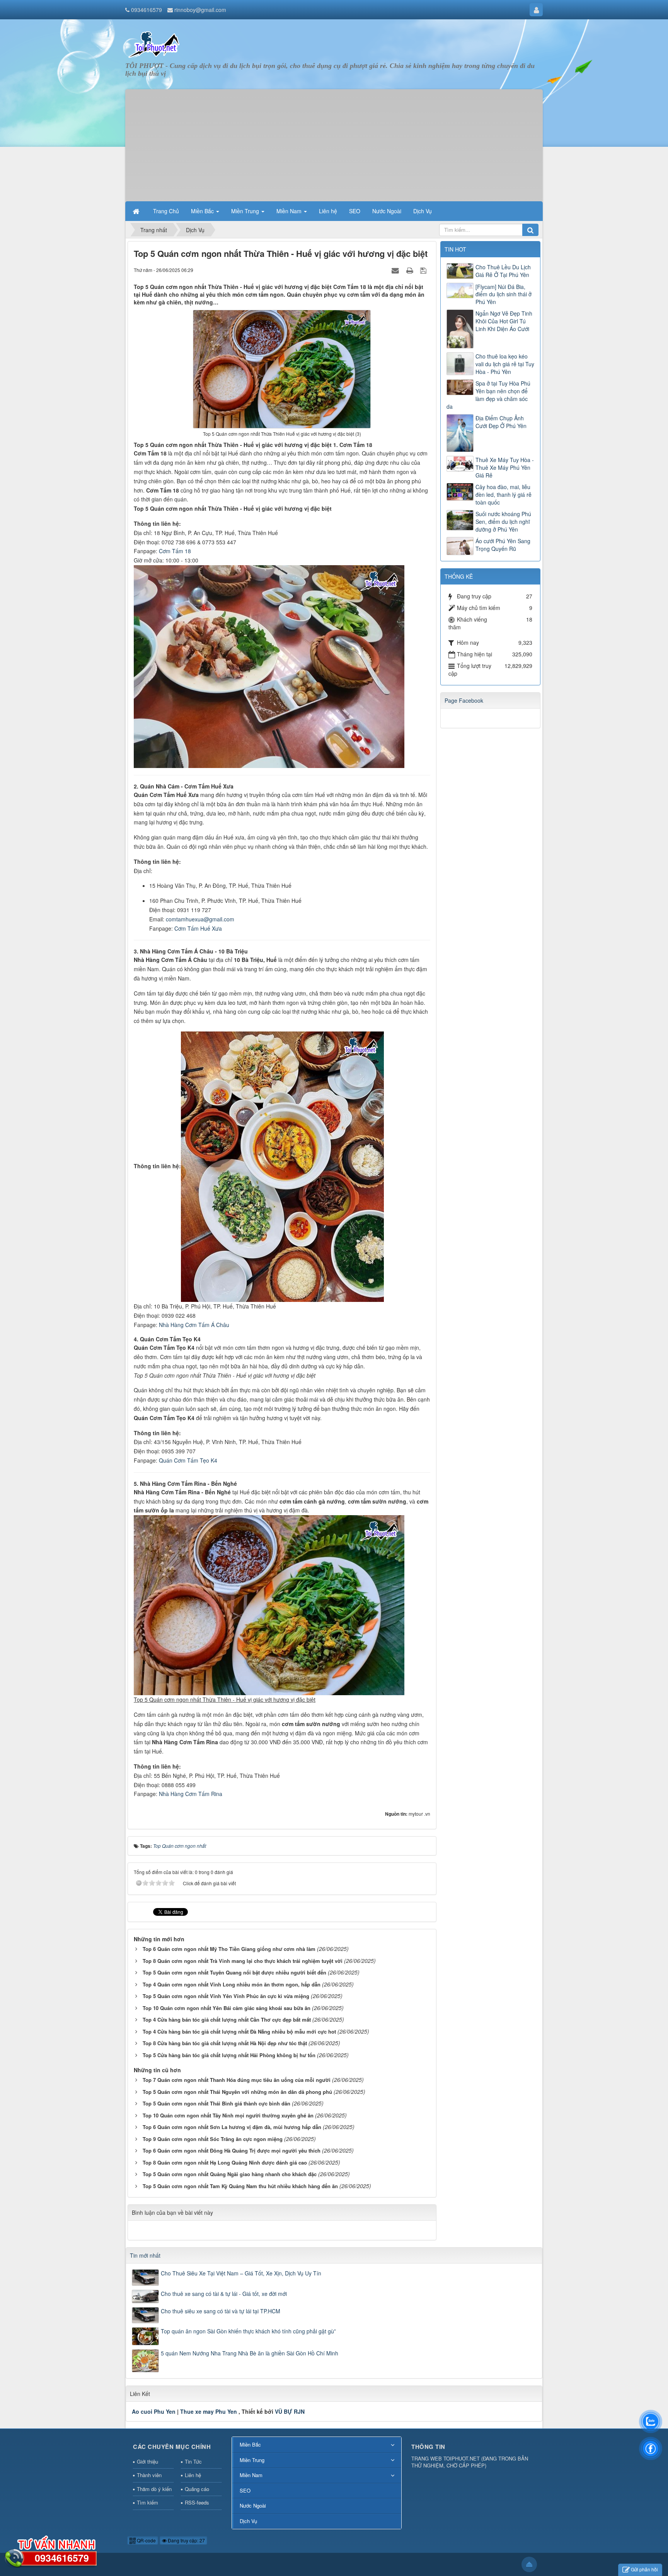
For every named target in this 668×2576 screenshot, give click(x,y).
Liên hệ (193, 2475)
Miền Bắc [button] (203, 211)
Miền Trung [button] (246, 211)
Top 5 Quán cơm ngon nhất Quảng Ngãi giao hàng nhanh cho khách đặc (230, 2174)
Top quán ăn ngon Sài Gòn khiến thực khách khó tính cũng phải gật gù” (248, 2331)
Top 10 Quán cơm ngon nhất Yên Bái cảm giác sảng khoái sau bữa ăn (227, 2008)
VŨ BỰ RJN (290, 2411)
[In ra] (411, 270)
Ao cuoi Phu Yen (154, 2411)
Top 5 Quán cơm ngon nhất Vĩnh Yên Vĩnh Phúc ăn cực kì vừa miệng (226, 1996)
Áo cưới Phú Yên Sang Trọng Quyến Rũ (503, 545)
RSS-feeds (197, 2502)
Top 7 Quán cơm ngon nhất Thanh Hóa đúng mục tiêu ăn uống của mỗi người (237, 2080)
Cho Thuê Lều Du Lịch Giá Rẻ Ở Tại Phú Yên (503, 271)
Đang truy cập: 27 (186, 2540)
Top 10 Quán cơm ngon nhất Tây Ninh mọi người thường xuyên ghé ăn (228, 2115)
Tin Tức (193, 2461)
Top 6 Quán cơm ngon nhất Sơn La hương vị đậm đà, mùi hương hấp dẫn (232, 2127)
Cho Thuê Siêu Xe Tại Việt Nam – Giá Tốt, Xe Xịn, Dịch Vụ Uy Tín (241, 2273)
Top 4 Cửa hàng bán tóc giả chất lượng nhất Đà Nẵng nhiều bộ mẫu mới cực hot (239, 2031)
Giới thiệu (147, 2461)
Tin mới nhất (145, 2255)
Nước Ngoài (253, 2505)
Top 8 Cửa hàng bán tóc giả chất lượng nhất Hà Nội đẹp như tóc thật (225, 2043)
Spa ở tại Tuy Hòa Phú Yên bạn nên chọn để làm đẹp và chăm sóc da (488, 395)
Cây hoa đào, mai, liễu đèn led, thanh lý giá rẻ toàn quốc (504, 494)
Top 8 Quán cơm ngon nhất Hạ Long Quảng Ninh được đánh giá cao (225, 2162)
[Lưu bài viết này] (424, 270)
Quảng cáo (197, 2489)
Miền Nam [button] (290, 211)
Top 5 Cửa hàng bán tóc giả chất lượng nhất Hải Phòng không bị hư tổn (229, 2055)
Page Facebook (464, 700)
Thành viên (149, 2475)
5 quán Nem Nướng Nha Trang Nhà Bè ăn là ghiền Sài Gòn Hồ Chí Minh (250, 2353)
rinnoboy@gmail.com (200, 10)
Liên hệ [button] (328, 211)
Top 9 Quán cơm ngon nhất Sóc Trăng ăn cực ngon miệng (213, 2139)
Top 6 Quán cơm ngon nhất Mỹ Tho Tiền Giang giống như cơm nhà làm (229, 1949)
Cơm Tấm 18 (175, 551)
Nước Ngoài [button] (387, 211)
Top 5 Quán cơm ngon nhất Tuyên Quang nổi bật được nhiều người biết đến (234, 1972)
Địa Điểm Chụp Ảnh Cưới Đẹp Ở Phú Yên (501, 422)
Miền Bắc (250, 2444)
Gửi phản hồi (644, 2569)
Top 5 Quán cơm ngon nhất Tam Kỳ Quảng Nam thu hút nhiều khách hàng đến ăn (240, 2186)
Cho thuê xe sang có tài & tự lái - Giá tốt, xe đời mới (224, 2294)
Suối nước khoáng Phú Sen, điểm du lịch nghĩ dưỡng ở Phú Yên (503, 522)
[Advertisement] (334, 143)
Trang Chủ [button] (166, 211)
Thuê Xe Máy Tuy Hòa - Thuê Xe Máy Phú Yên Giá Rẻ (505, 467)
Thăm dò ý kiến (154, 2489)
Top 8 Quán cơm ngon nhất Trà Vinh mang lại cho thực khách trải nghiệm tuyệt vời (243, 1961)
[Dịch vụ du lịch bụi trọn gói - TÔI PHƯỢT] (155, 44)
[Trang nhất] (137, 211)
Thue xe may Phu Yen (209, 2411)
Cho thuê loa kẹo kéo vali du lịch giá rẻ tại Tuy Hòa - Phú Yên (505, 364)
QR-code (146, 2540)
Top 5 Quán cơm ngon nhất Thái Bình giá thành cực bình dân (216, 2103)
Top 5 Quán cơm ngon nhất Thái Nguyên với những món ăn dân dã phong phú (237, 2092)
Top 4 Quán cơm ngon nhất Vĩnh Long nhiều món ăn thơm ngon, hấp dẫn (232, 1984)
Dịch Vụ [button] (423, 211)
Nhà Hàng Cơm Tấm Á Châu (194, 1325)
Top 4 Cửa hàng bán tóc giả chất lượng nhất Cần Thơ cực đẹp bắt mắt (227, 2020)
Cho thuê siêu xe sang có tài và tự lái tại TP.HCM (221, 2311)
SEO (245, 2490)
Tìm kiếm (147, 2502)
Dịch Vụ (248, 2521)
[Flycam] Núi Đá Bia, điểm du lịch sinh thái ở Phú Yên (504, 294)
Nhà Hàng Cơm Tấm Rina (191, 1794)
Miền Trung (252, 2460)
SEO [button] (355, 211)
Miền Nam (251, 2475)
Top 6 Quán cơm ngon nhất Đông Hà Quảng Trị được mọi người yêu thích (232, 2150)
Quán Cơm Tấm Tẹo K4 (188, 1460)
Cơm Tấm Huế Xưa (198, 928)
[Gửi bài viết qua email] (396, 270)
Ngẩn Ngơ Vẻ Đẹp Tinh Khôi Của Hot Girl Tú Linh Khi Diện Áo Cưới (504, 321)
